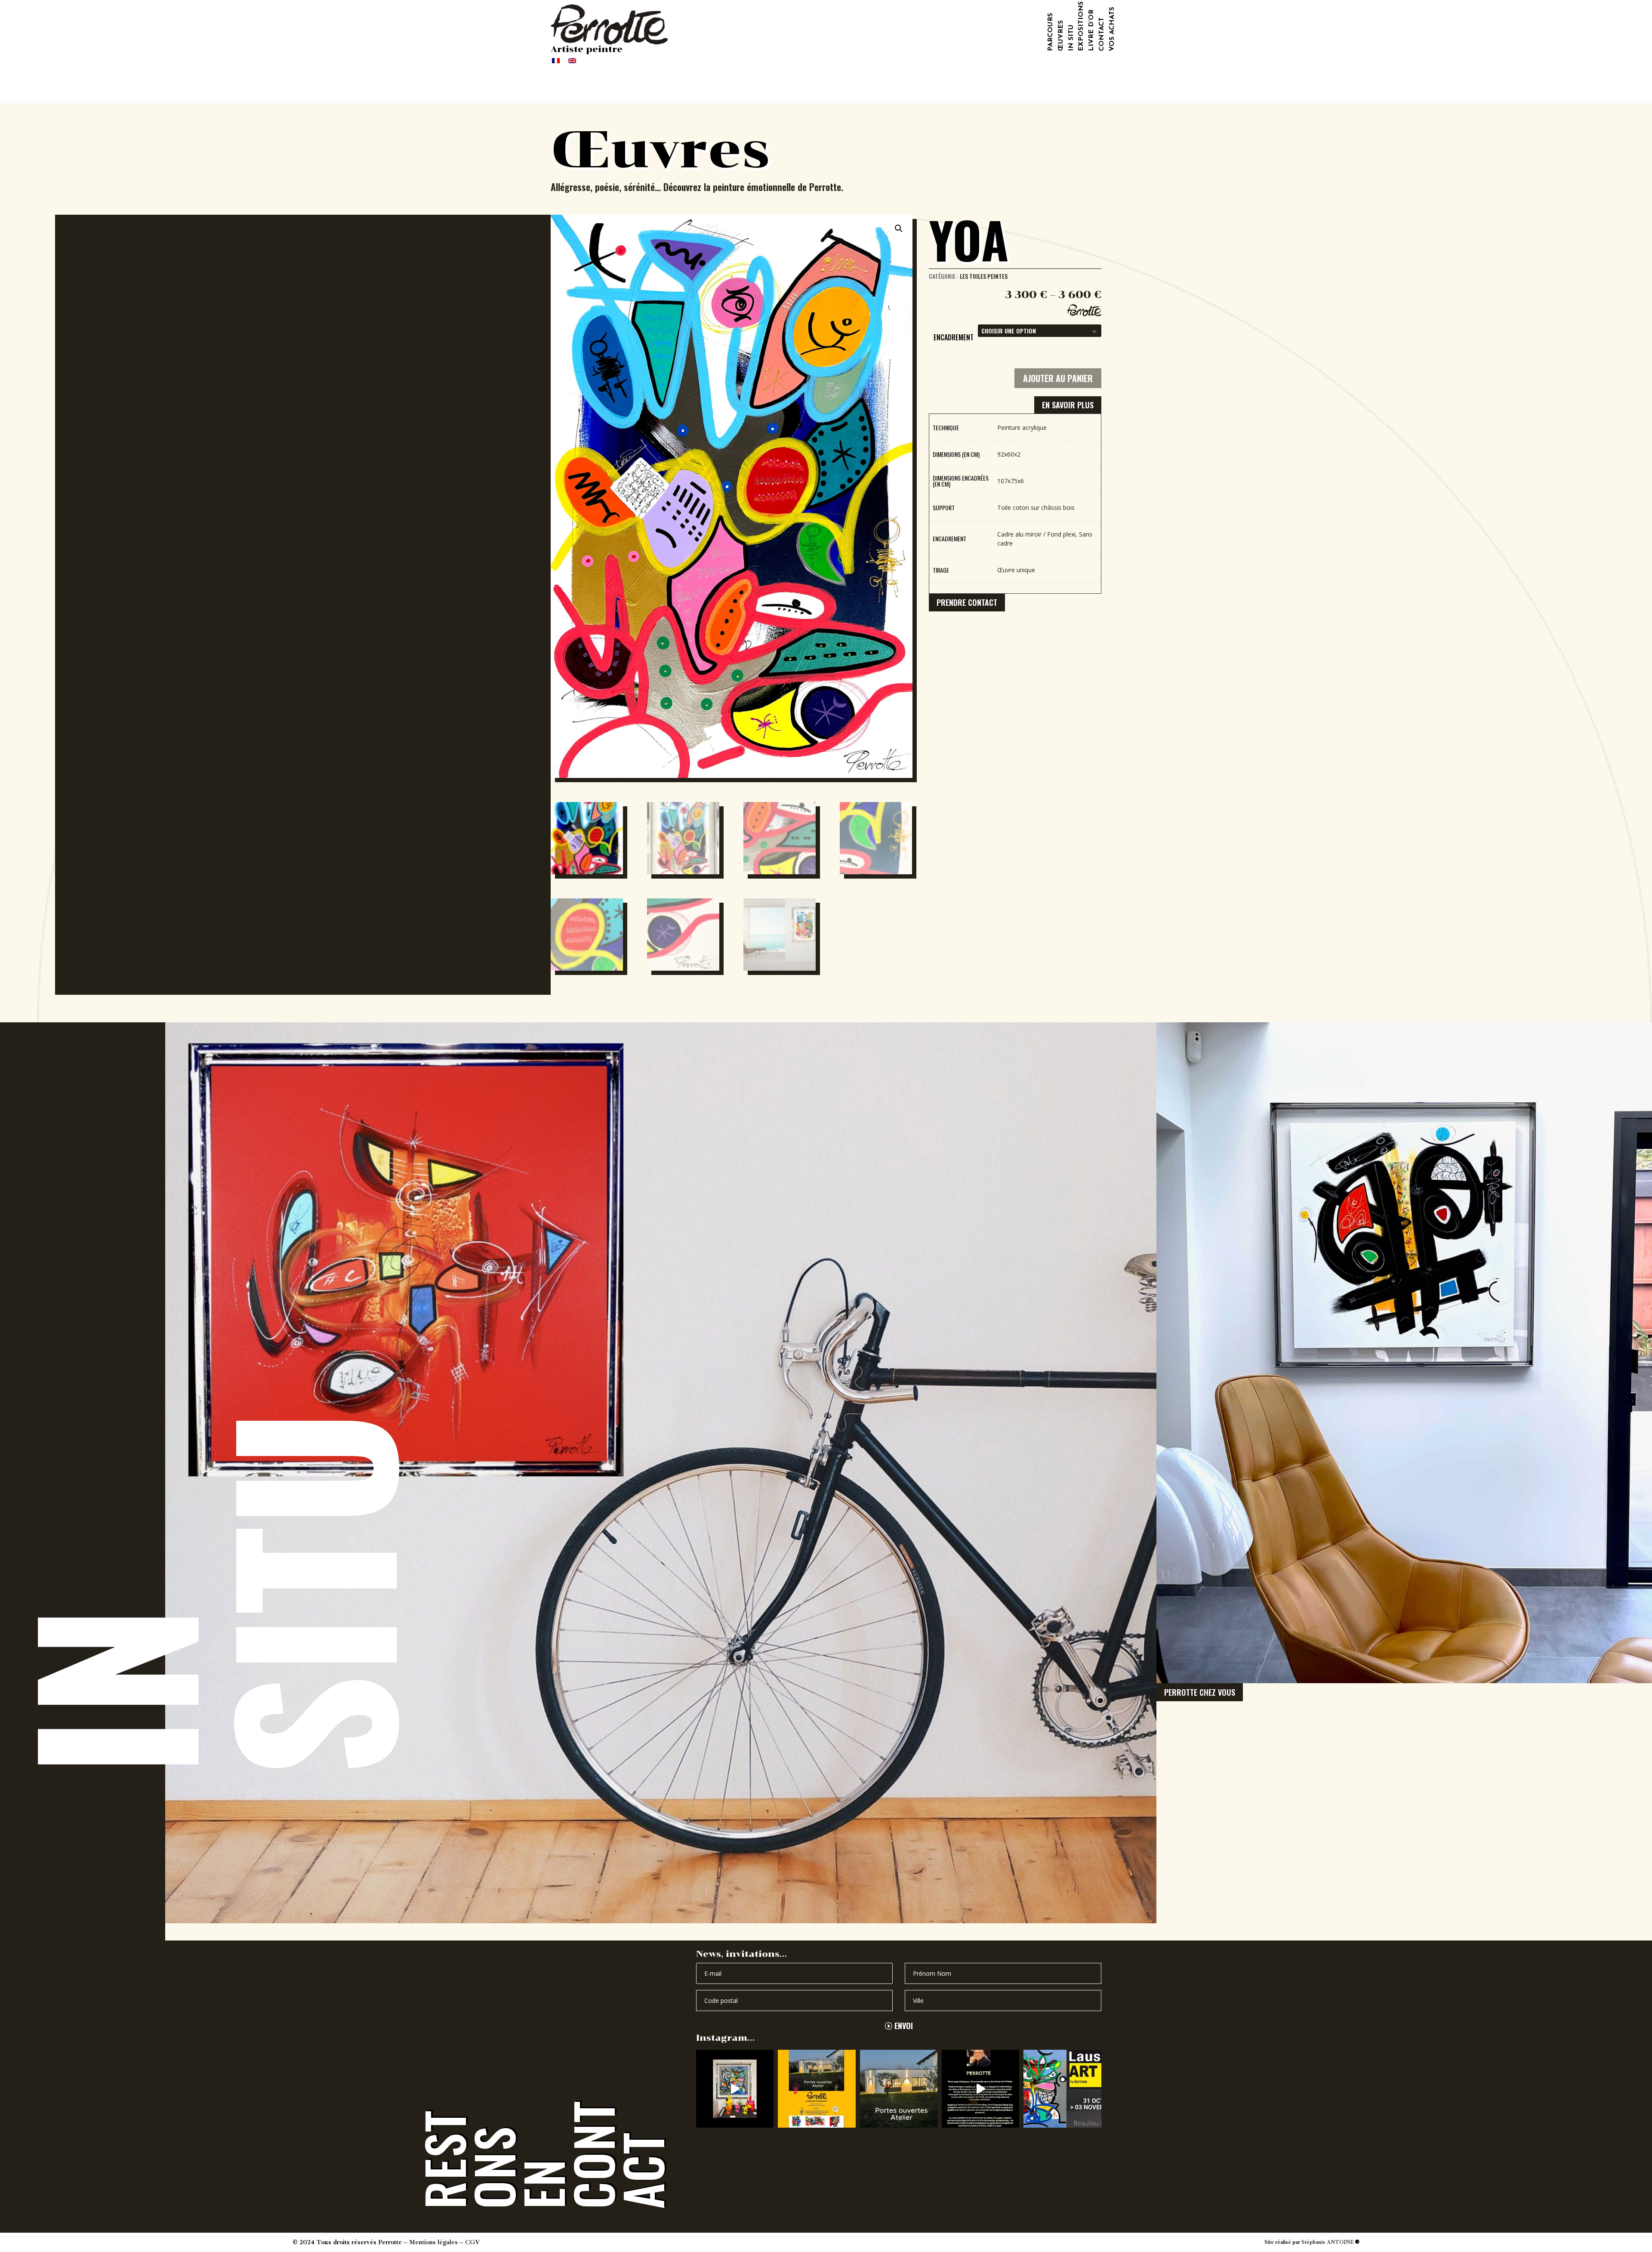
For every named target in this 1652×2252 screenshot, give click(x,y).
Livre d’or (1091, 30)
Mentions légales (433, 2242)
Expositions (1081, 26)
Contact (1102, 34)
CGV (473, 2242)
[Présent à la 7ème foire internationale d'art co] (1062, 2088)
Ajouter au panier (1058, 378)
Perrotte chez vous (1200, 1692)
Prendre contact (967, 602)
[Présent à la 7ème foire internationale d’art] (980, 2088)
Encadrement (954, 337)
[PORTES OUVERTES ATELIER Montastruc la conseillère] (817, 2088)
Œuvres (1061, 36)
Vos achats (1112, 29)
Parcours (1051, 32)
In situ (1071, 38)
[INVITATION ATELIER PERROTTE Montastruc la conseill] (899, 2088)
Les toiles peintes (984, 276)
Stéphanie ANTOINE (1328, 2242)
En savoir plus (1068, 405)
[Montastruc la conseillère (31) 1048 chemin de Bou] (735, 2088)
